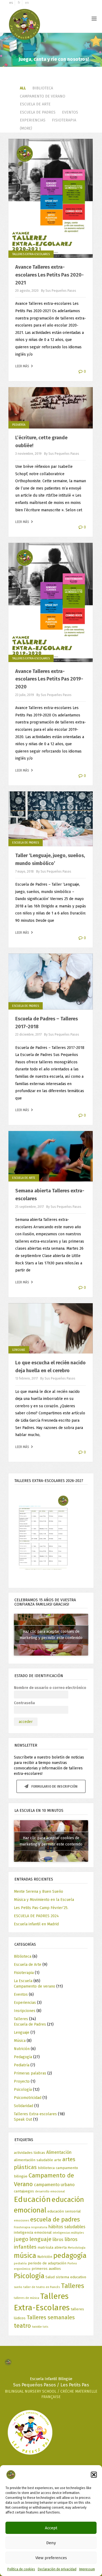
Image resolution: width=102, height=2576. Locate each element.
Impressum (87, 2569)
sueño (18, 2287)
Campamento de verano (43, 96)
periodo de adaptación (47, 2263)
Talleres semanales (51, 2317)
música (25, 2256)
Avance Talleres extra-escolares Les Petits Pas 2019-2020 (49, 679)
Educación (32, 2199)
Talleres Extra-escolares (31, 254)
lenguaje (40, 2239)
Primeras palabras (30, 2073)
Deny (51, 2543)
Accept (51, 2528)
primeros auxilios (46, 2269)
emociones (21, 2221)
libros (58, 2240)
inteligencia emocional (33, 2232)
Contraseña (24, 1703)
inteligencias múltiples (68, 2233)
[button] (94, 2475)
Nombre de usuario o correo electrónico (50, 1688)
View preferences (51, 2558)
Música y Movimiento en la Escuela (44, 1900)
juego (21, 2239)
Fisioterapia (64, 120)
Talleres (21, 2019)
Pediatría (19, 425)
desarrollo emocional (50, 2191)
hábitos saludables (67, 2227)
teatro (22, 2326)
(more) (26, 128)
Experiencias (33, 120)
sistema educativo (71, 2277)
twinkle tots (40, 2327)
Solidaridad (24, 2106)
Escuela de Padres (38, 112)
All (23, 88)
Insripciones (25, 2011)
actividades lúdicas (30, 2153)
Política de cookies (21, 2569)
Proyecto (22, 2081)
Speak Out (23, 2119)
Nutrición (22, 2049)
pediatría (20, 2263)
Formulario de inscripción (54, 1787)
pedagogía (70, 2256)
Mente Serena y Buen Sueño (38, 1892)
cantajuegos (24, 2191)
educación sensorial (64, 2211)
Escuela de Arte (35, 104)
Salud (50, 2277)
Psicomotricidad (28, 2098)
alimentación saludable (33, 2160)
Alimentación (59, 2152)
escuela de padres (55, 2219)
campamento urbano (54, 2185)
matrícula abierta (52, 2247)
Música (20, 2041)
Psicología (23, 2090)
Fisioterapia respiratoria (31, 2227)
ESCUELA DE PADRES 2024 (36, 1916)
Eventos (70, 112)
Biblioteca (43, 88)
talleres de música (27, 2298)
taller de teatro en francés (42, 2287)
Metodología (77, 2248)
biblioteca (46, 2168)
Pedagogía (23, 2057)
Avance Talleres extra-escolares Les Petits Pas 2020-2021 (50, 275)
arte (58, 2160)
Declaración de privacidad (57, 2569)
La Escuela (23, 1981)
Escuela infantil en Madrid (36, 1924)
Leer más (23, 366)
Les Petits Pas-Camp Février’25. (41, 1908)
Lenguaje (19, 1350)
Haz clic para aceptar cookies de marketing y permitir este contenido (51, 1635)
